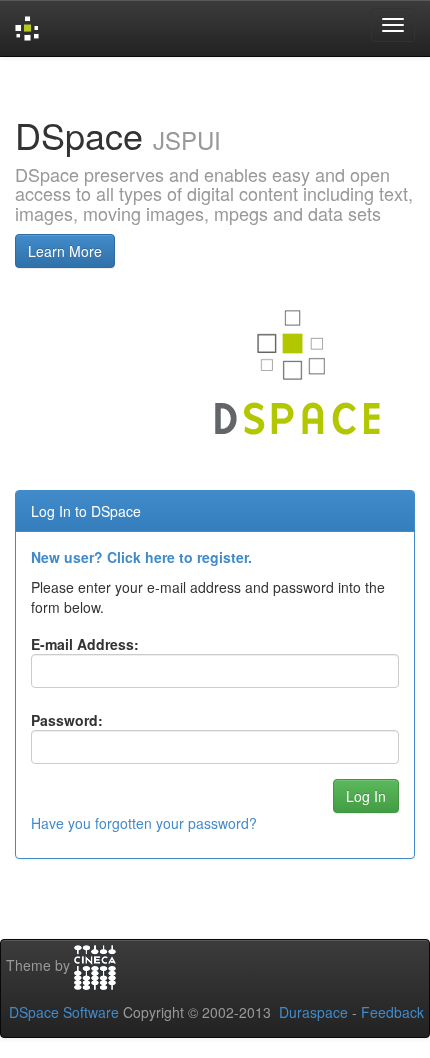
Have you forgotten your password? (144, 823)
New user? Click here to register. (141, 557)
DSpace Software (64, 1012)
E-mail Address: (85, 644)
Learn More (65, 251)
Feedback (392, 1012)
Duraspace (313, 1012)
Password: (67, 720)
